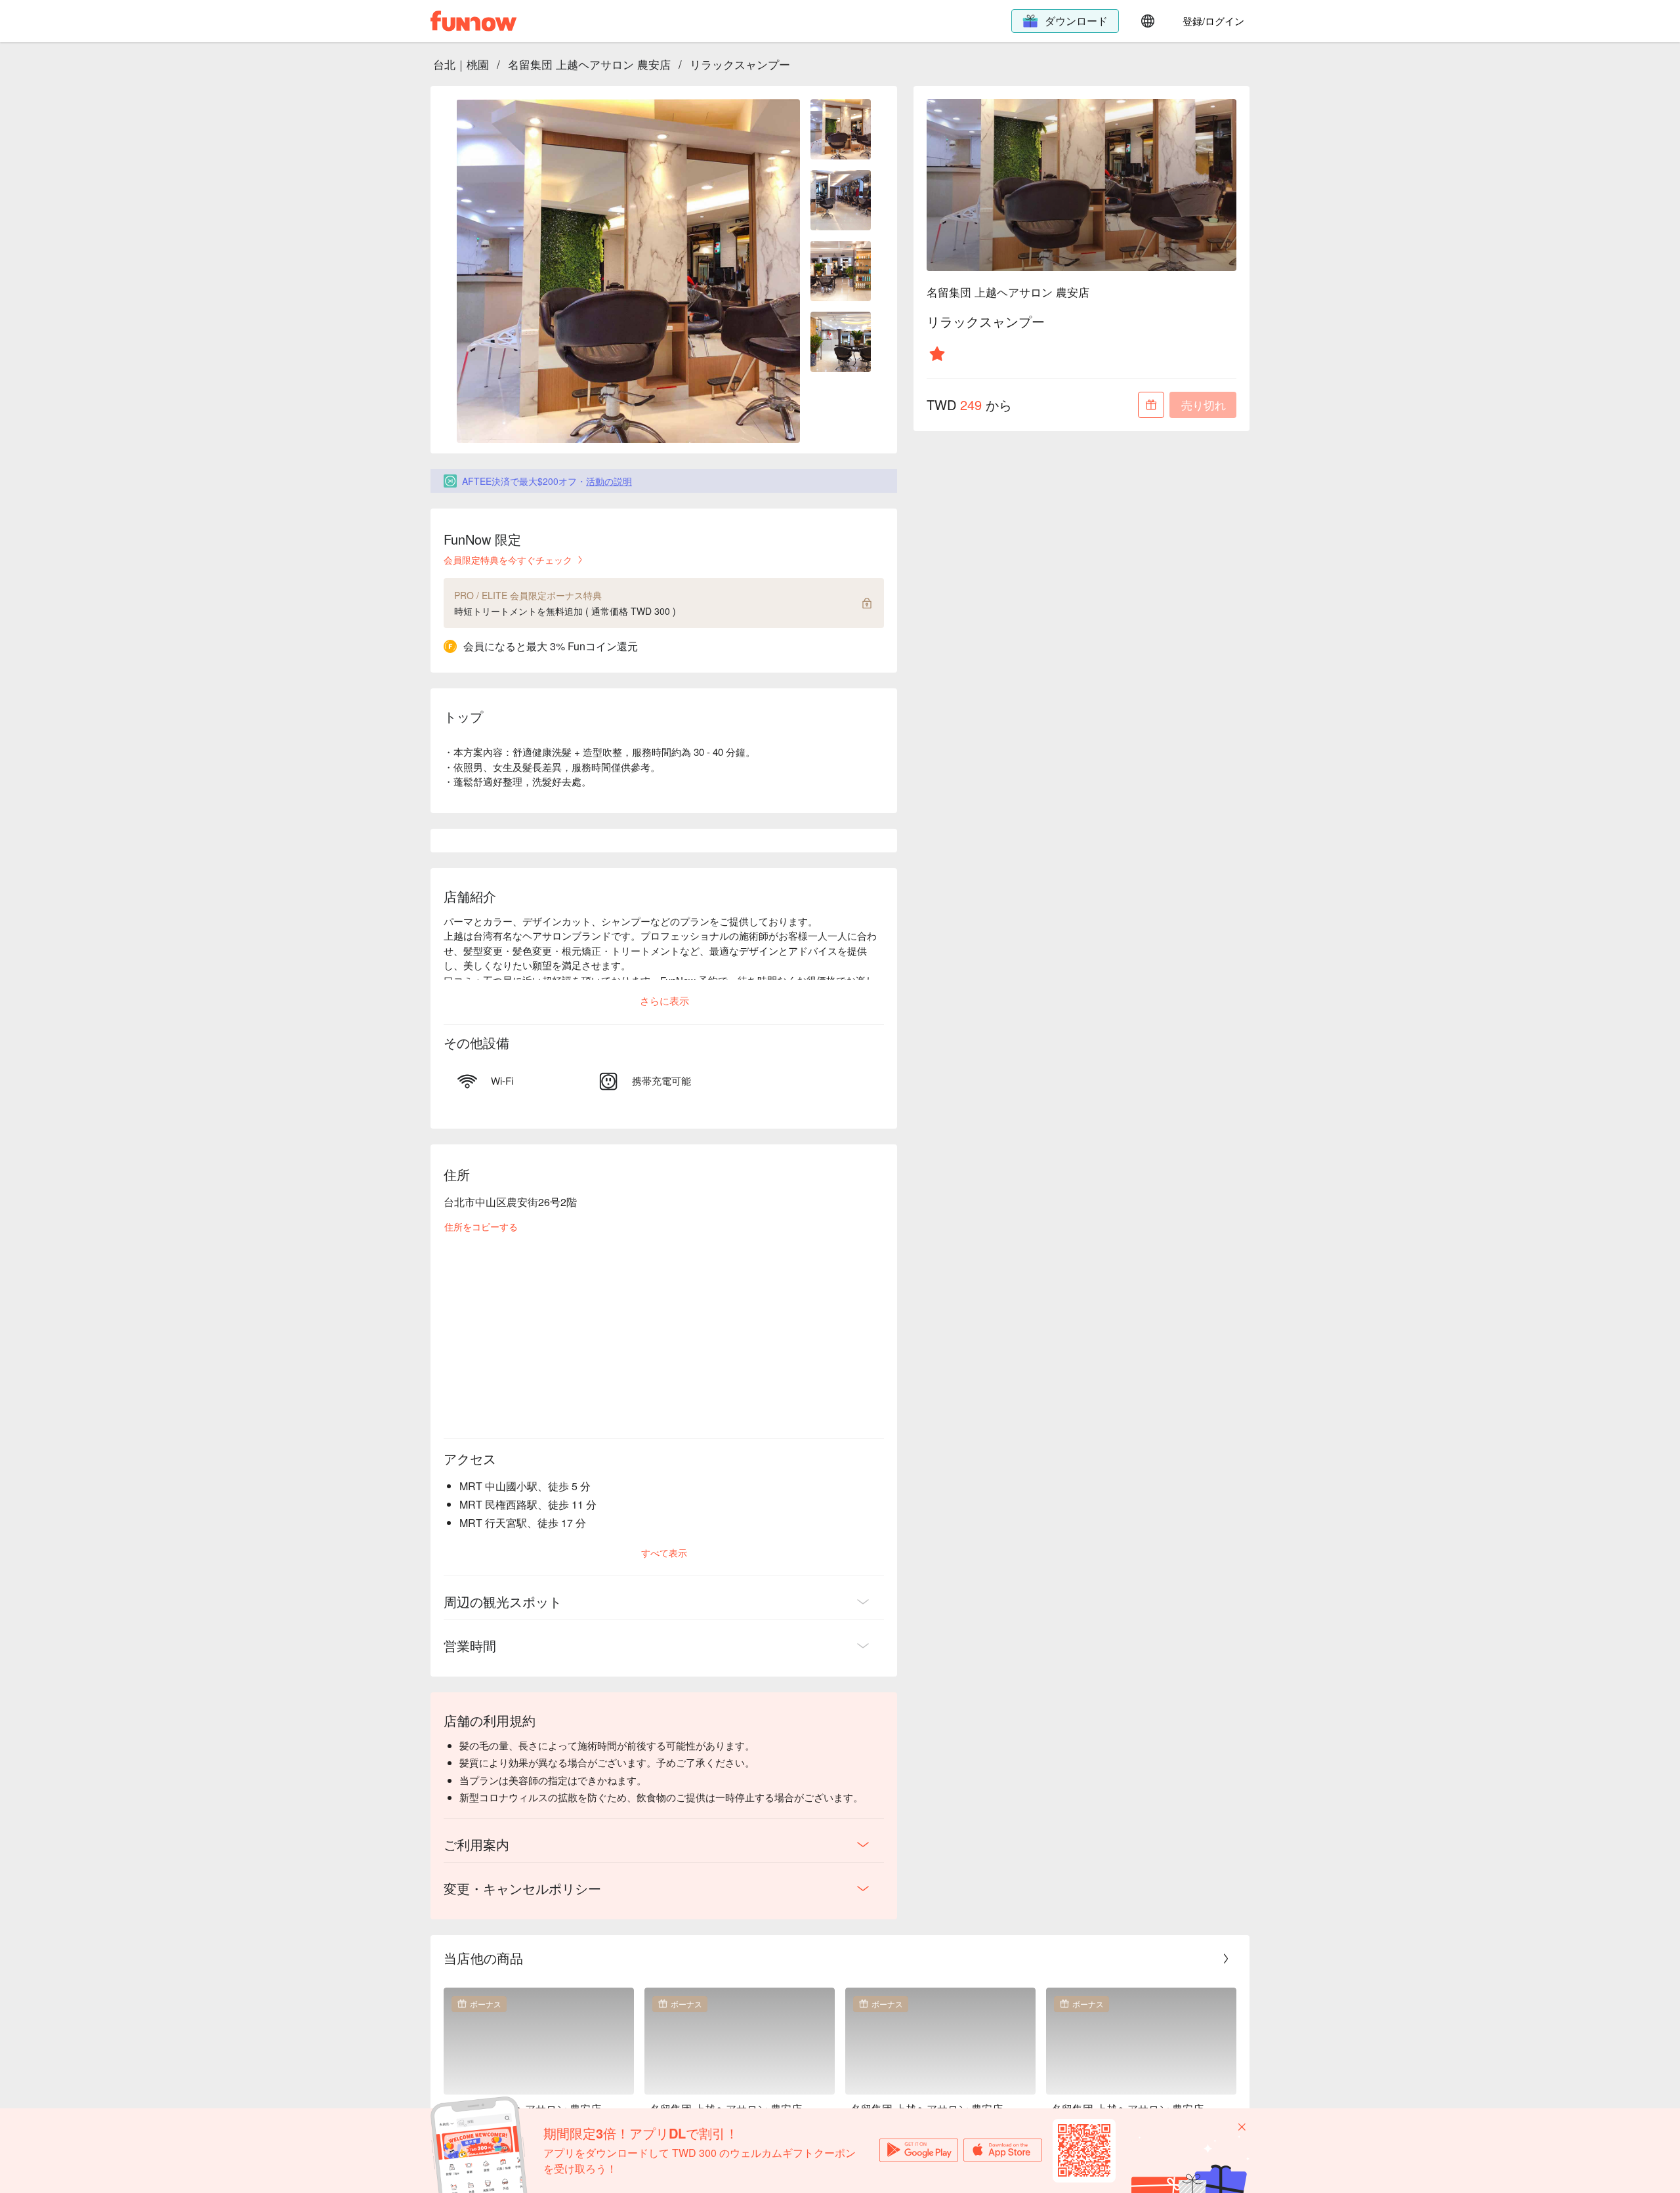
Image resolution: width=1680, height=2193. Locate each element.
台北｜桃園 (461, 64)
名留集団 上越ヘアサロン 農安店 (589, 64)
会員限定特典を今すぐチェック (508, 560)
